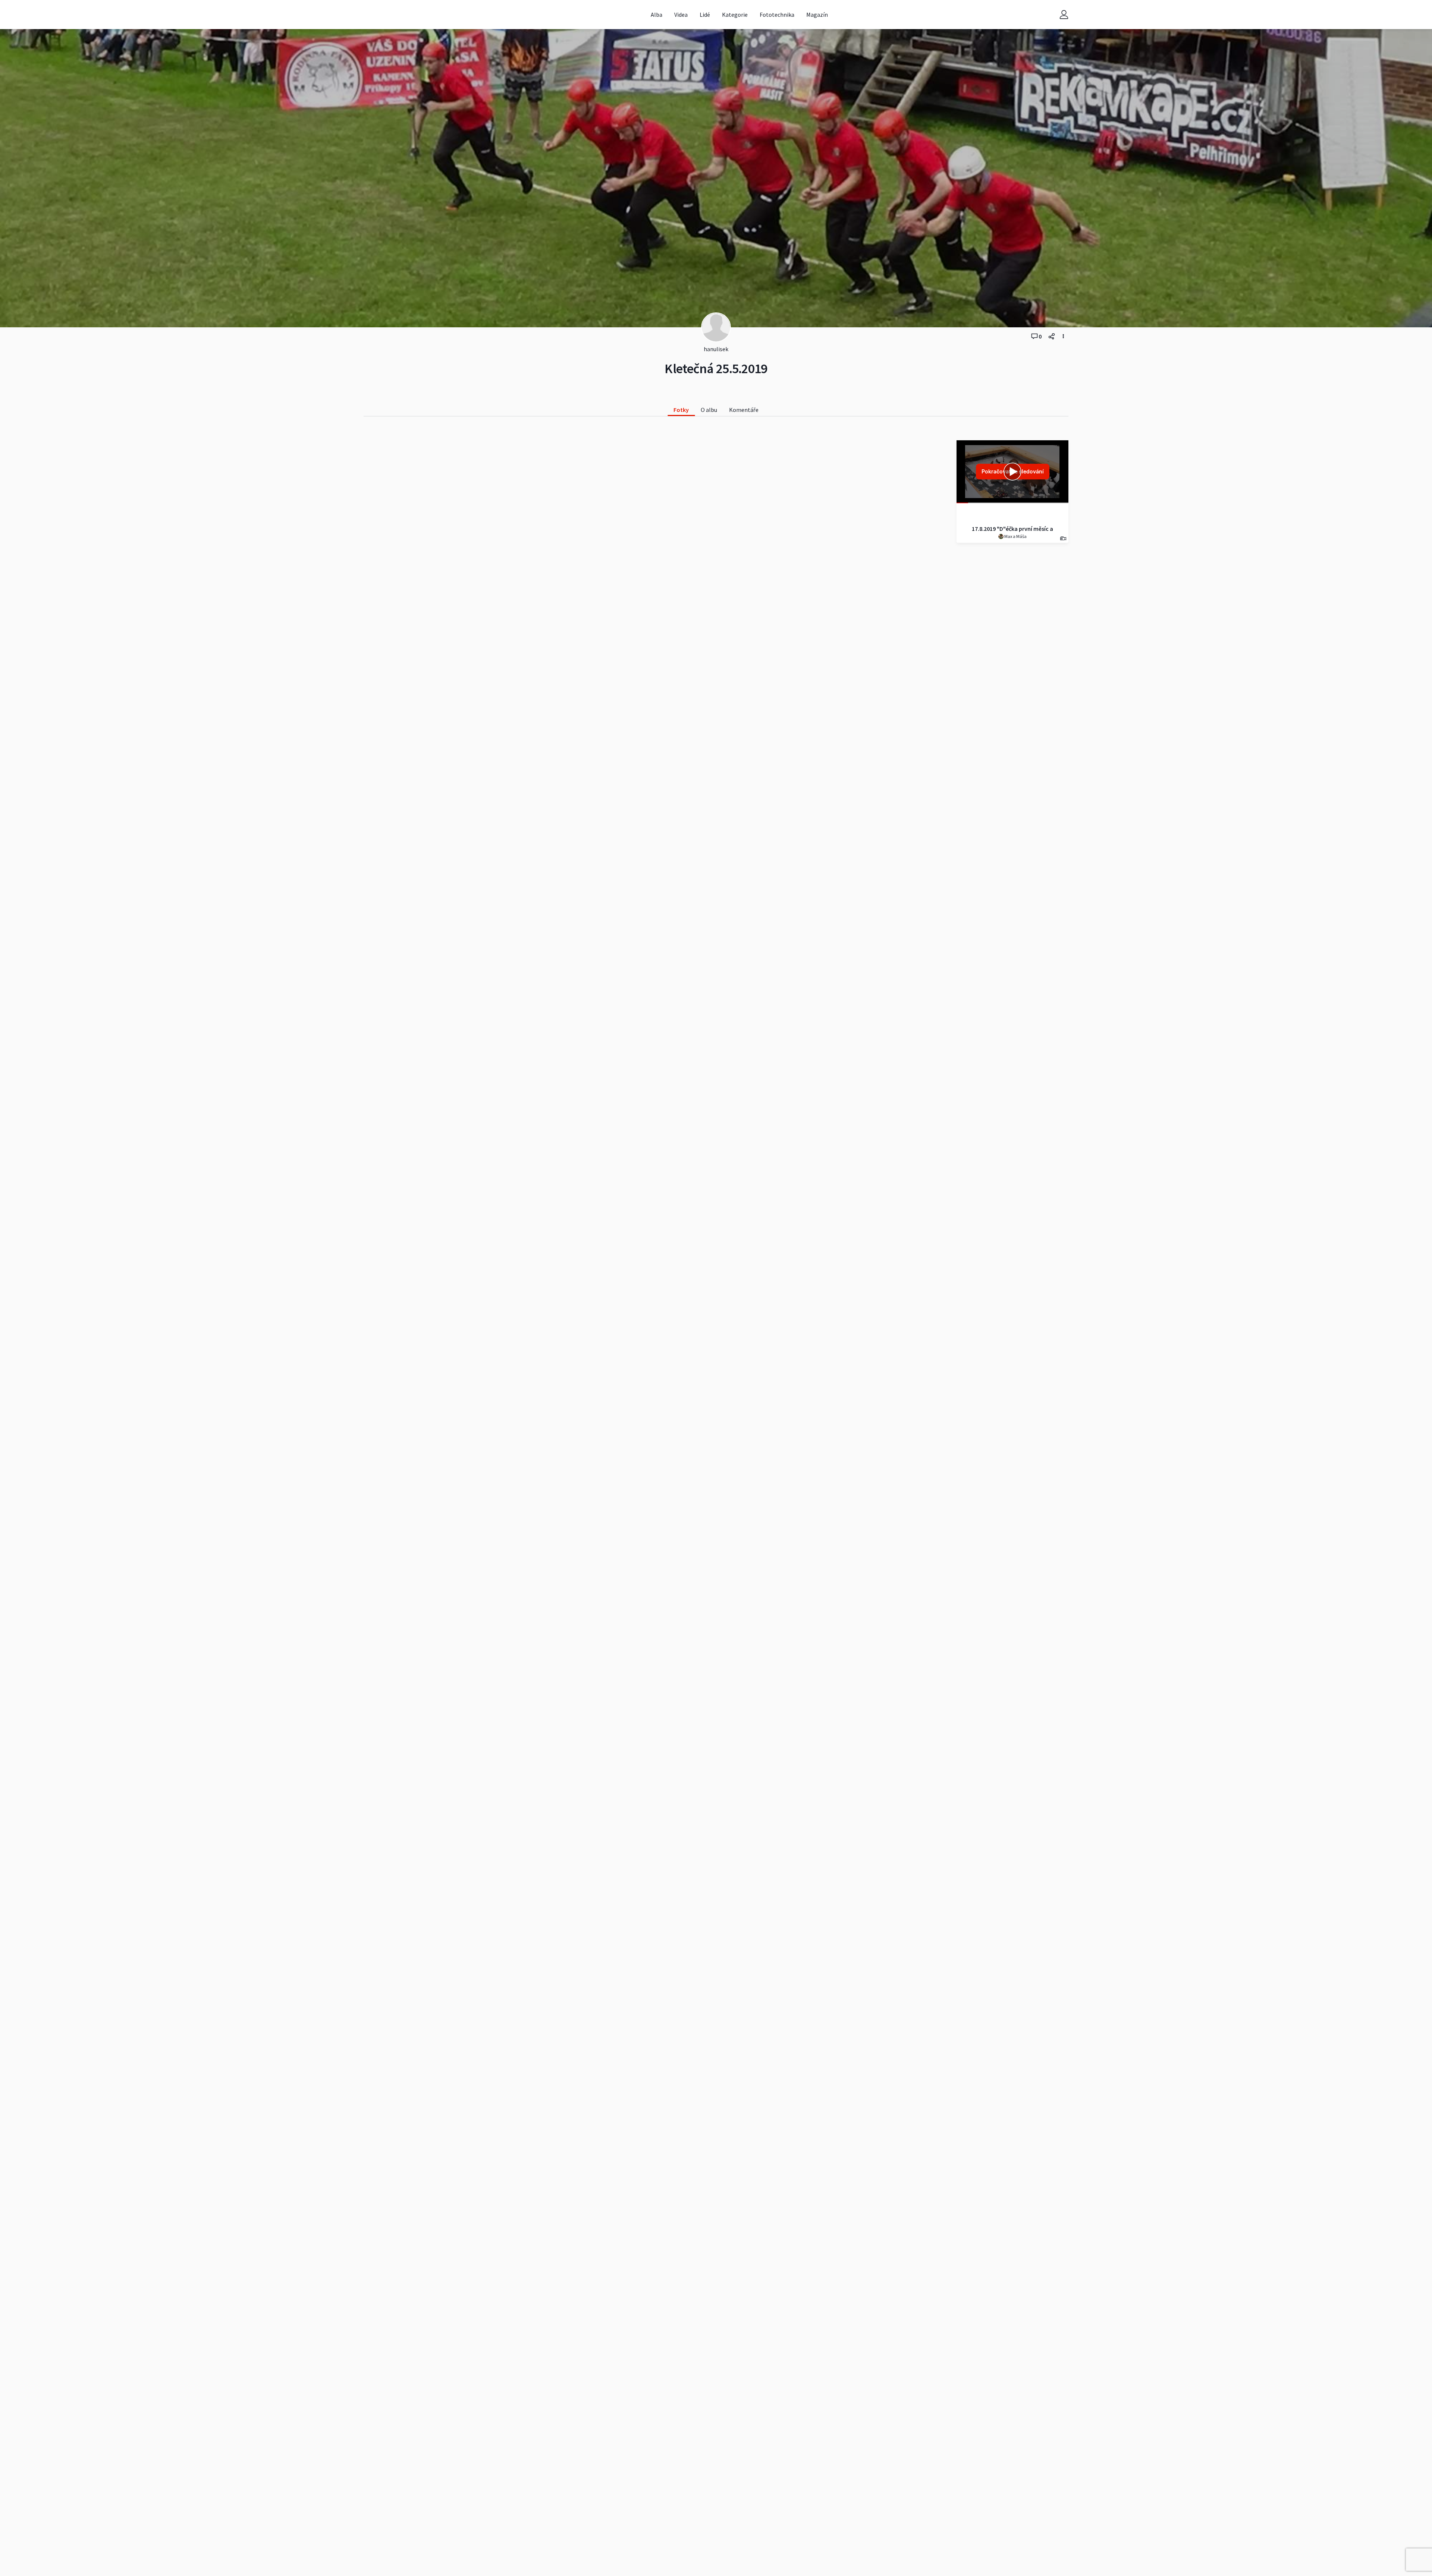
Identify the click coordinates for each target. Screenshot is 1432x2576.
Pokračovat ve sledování (1013, 471)
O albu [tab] (709, 410)
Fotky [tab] (681, 410)
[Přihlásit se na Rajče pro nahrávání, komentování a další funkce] (1064, 15)
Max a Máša (1015, 536)
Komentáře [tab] (744, 410)
